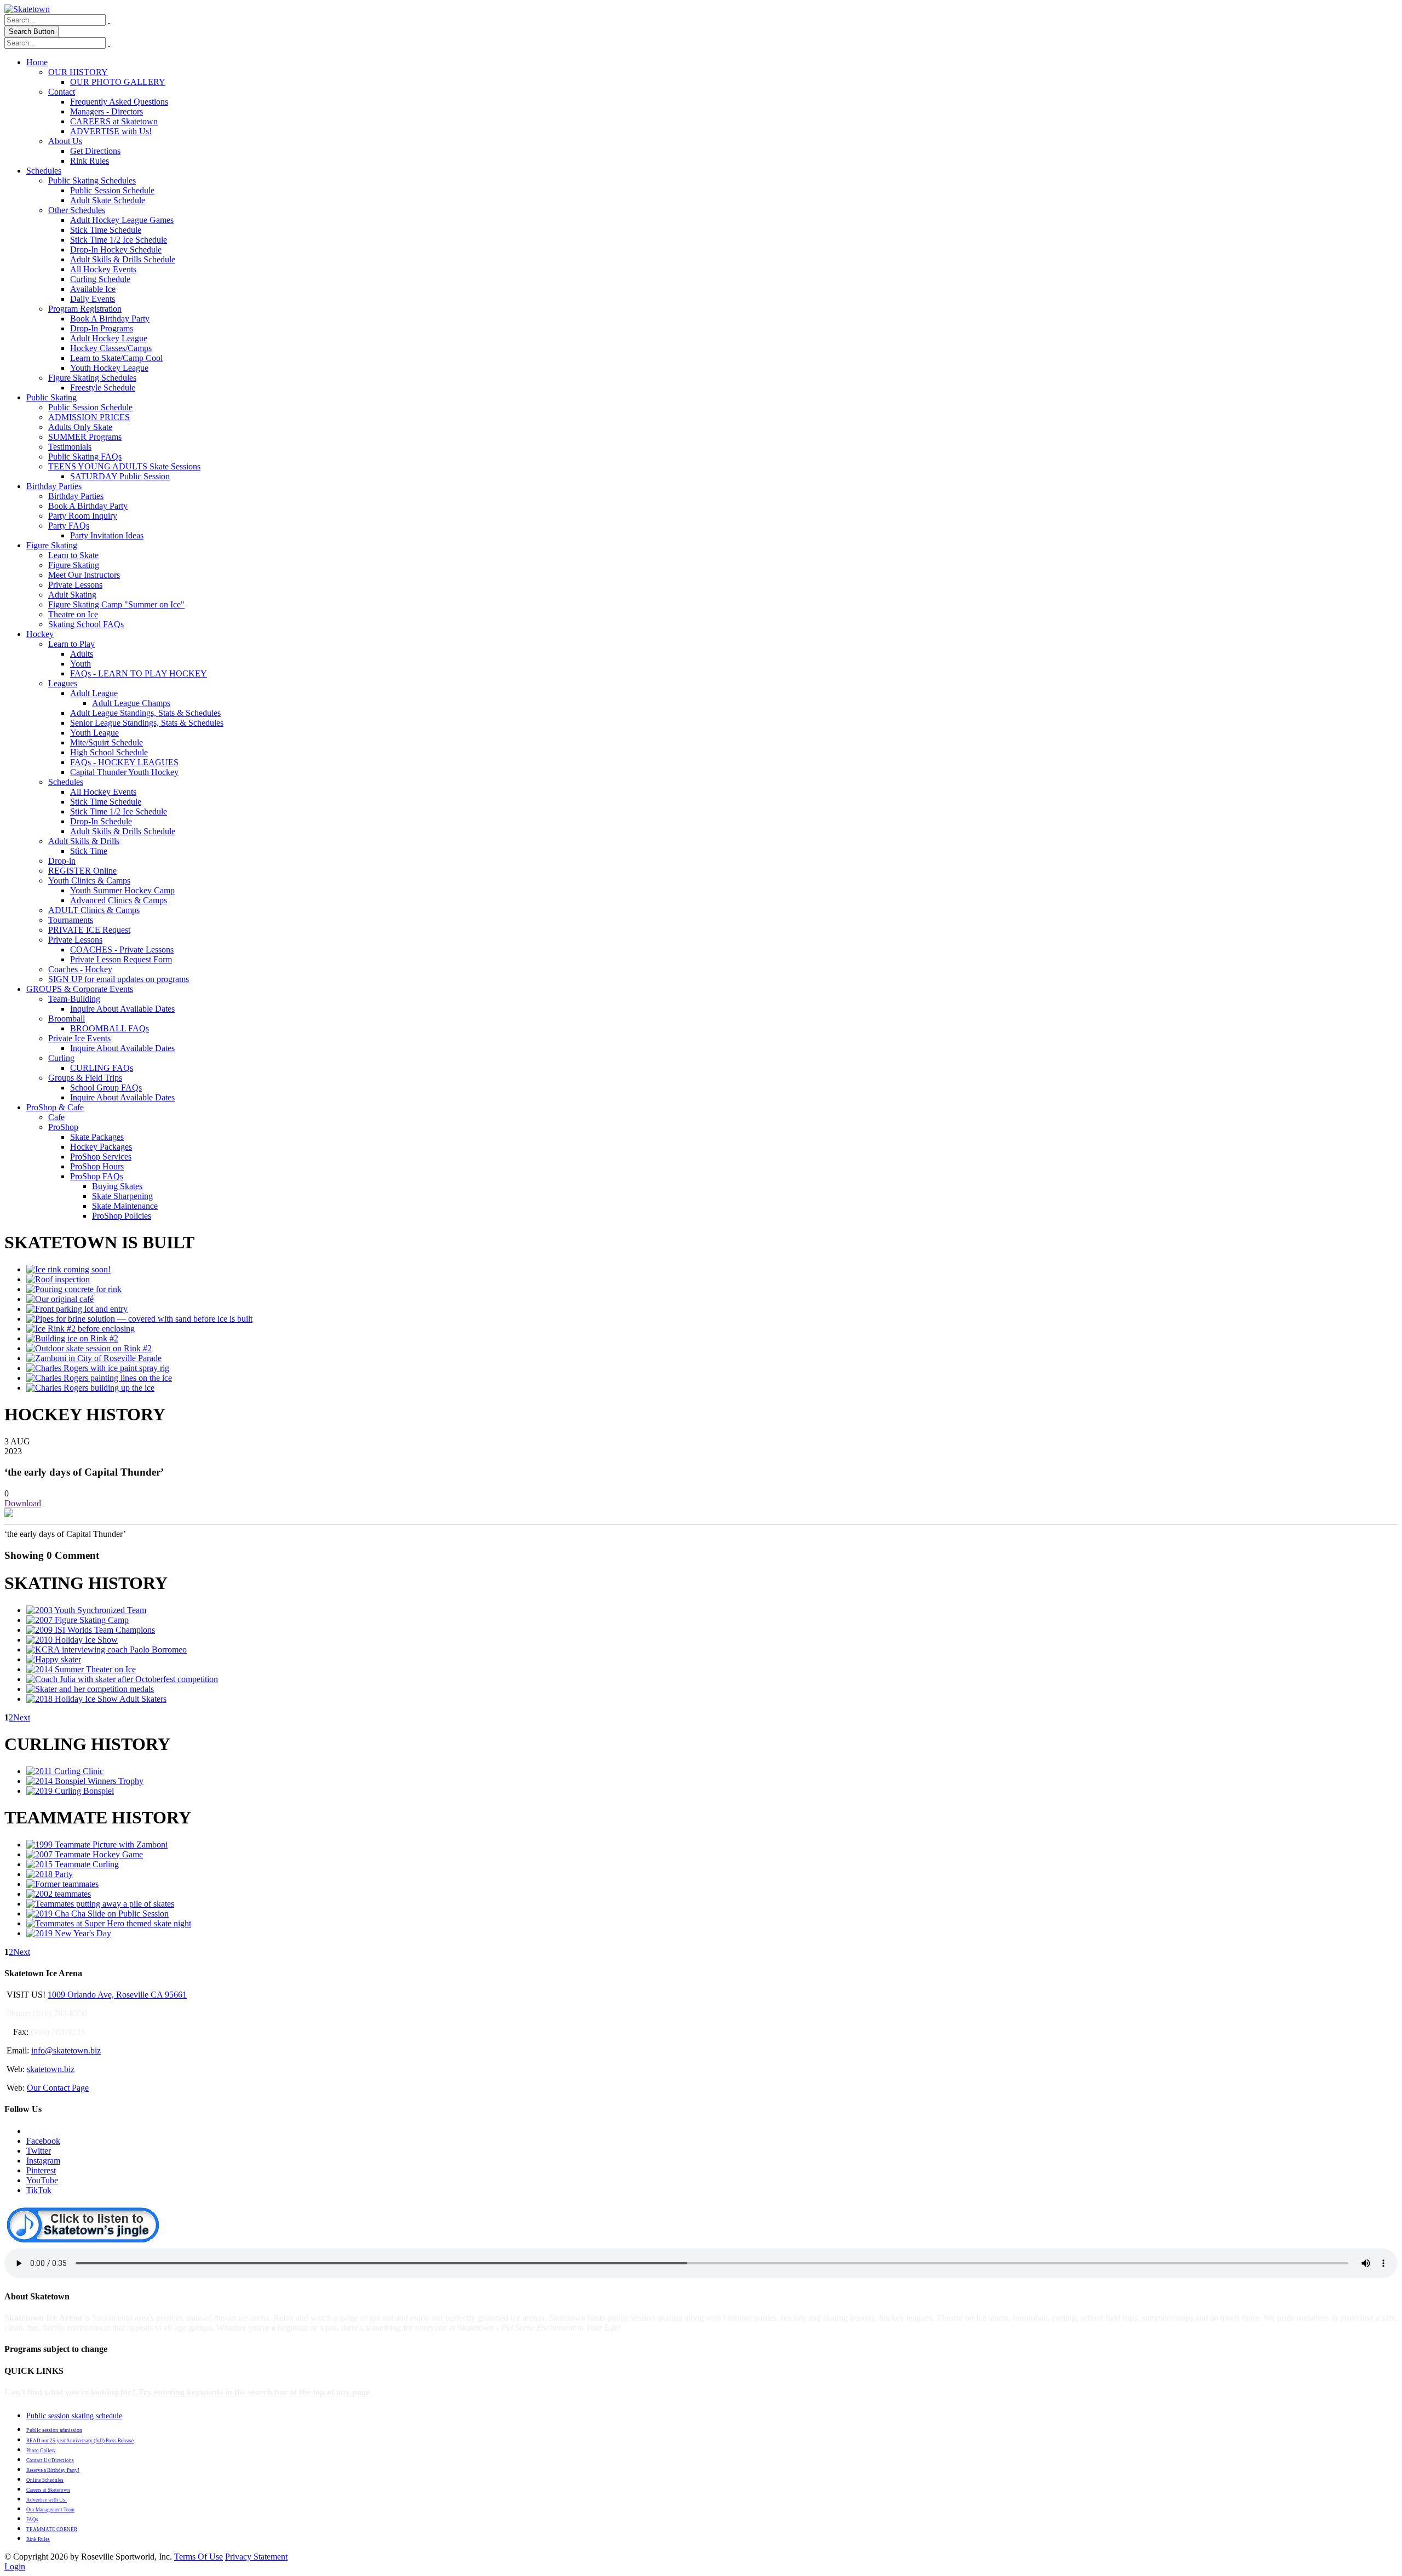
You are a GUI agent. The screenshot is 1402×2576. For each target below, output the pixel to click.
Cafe (56, 1117)
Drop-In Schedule (101, 821)
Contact (62, 92)
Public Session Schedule (112, 190)
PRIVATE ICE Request (89, 930)
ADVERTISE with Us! (111, 131)
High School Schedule (109, 752)
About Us (65, 141)
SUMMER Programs (85, 437)
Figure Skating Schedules (92, 378)
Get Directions (95, 151)
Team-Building (74, 999)
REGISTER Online (82, 871)
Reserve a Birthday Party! (53, 2470)
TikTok (39, 2190)
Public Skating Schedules (92, 180)
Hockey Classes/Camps (111, 348)
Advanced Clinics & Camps (119, 900)
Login (15, 2566)
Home (37, 62)
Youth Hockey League (109, 368)
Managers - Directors (107, 111)
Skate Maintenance (125, 1206)
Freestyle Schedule (103, 388)
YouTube (42, 2180)
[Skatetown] (27, 9)
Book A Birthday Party (110, 319)
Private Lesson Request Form (121, 959)
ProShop (63, 1127)
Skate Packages (97, 1137)
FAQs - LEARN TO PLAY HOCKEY (139, 673)
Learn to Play (71, 644)
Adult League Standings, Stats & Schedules (145, 713)
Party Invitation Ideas (107, 535)
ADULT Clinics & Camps (94, 910)
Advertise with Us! (47, 2500)
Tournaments (71, 920)
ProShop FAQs (97, 1176)
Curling (61, 1058)
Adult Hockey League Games (122, 220)
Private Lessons (75, 585)
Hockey (40, 634)
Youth (81, 664)
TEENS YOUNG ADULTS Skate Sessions (124, 466)
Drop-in (62, 861)
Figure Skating (52, 545)
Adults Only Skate (80, 427)
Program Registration (85, 309)
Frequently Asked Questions (119, 102)
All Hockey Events (103, 269)
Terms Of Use (199, 2557)
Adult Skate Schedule (108, 200)
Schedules (44, 171)
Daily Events (93, 299)
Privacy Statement (256, 2557)
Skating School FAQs (86, 624)
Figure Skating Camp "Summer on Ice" (116, 604)
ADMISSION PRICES (89, 417)
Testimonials (70, 447)
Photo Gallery (41, 2451)
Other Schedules (77, 210)
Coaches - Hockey (80, 969)
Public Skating (51, 397)
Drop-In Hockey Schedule (116, 249)
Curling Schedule (100, 279)
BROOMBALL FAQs (110, 1028)
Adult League (94, 693)
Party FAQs (69, 526)
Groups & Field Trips (85, 1078)
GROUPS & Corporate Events (80, 989)
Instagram (43, 2161)
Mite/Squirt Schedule (107, 742)
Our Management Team (50, 2510)
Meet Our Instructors (84, 575)
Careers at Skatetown (48, 2490)
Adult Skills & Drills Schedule (123, 259)
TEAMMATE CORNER (52, 2529)
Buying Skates (117, 1186)
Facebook (43, 2141)
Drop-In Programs (102, 328)
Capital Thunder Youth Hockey (124, 772)
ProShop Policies (122, 1216)
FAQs (32, 2520)
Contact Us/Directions (50, 2460)
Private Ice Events (79, 1038)
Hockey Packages (101, 1147)
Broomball (67, 1019)
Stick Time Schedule (106, 230)
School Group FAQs (106, 1088)
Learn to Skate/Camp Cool (116, 358)
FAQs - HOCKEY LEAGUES (124, 762)
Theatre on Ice (73, 614)
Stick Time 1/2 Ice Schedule (119, 240)
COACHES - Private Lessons (122, 949)
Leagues (63, 683)
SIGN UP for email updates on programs (119, 979)
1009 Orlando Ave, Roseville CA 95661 (117, 1995)
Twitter (39, 2151)
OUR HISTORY (78, 72)
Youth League (94, 733)
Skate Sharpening (122, 1196)
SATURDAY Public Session (120, 476)
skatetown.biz (51, 2069)
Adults (82, 654)
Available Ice (93, 289)
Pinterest (41, 2170)
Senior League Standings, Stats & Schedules (147, 723)
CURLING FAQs (102, 1068)
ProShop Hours (97, 1166)
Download (23, 1503)
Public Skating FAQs (85, 457)
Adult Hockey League (109, 338)
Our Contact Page (58, 2088)
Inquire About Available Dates (122, 1009)
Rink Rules (90, 161)
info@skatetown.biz (66, 2050)
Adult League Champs (131, 703)
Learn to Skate (73, 555)
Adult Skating (72, 595)
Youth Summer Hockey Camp (122, 890)
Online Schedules (45, 2480)
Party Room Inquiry (83, 516)
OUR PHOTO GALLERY (118, 82)
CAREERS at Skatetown (114, 121)
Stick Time (89, 851)
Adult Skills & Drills (84, 841)
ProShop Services (101, 1157)
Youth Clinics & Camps (89, 880)
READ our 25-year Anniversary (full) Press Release (80, 2441)
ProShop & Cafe (55, 1107)
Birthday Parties (54, 486)
